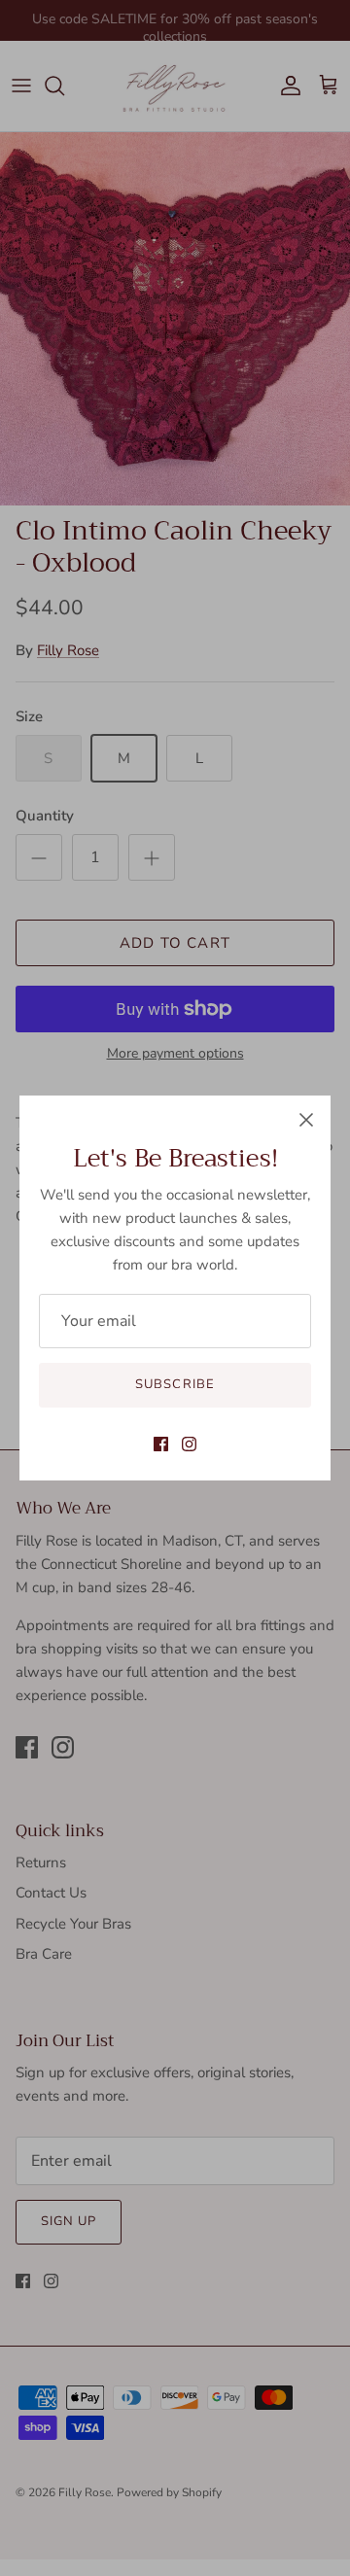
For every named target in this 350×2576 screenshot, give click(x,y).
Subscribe (175, 1384)
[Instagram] (189, 1444)
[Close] (306, 1120)
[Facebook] (161, 1444)
